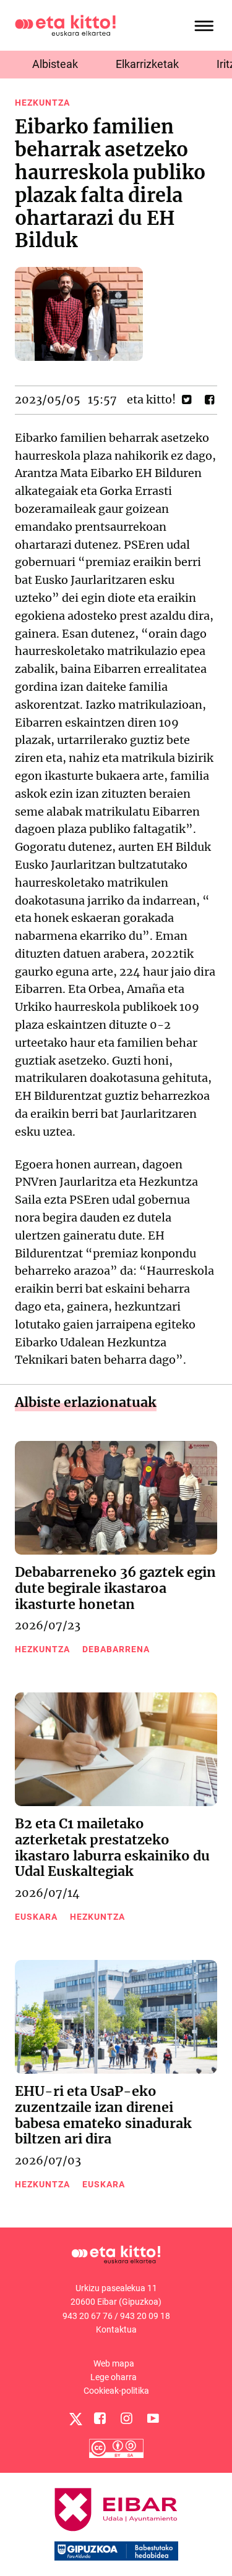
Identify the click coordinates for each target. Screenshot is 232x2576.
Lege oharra (114, 2377)
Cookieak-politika (116, 2391)
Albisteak (55, 64)
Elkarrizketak (147, 64)
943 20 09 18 (145, 2316)
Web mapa (114, 2363)
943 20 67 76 (88, 2316)
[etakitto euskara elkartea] (65, 24)
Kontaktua (116, 2329)
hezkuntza (42, 103)
